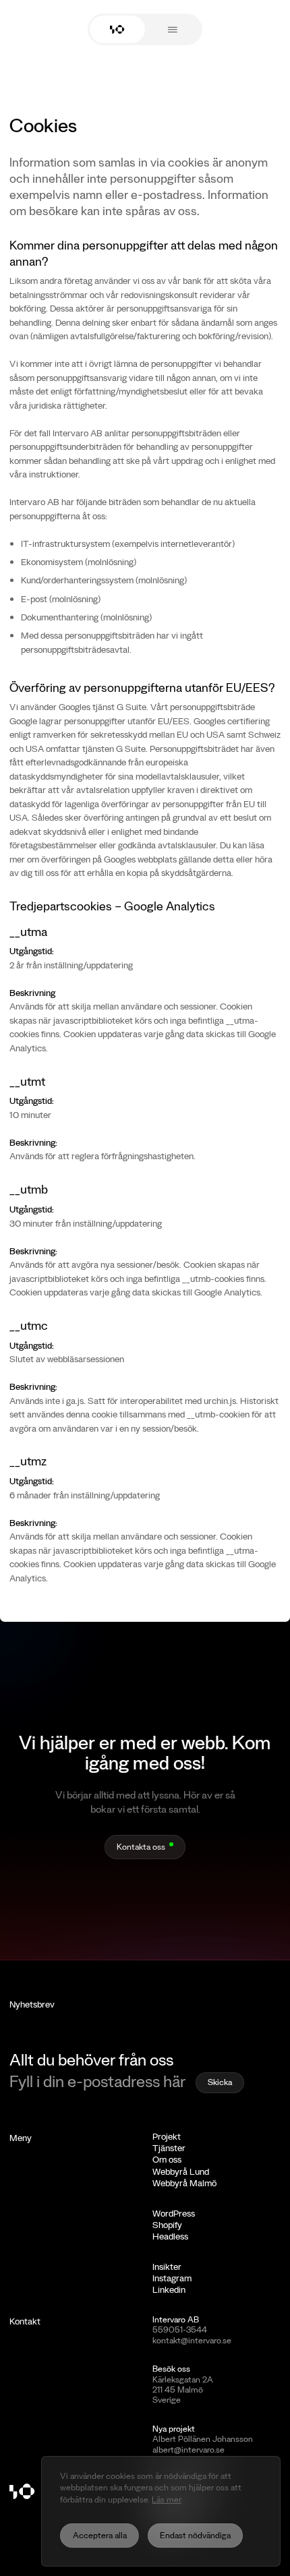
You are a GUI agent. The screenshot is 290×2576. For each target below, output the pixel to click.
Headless (170, 2236)
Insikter (167, 2266)
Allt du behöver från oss (91, 2059)
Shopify (167, 2225)
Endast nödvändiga (195, 2535)
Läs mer (166, 2499)
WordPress (174, 2213)
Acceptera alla (100, 2535)
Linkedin (169, 2289)
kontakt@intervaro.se (192, 2340)
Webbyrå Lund (181, 2171)
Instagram (172, 2278)
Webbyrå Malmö (184, 2183)
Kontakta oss (141, 1846)
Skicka (220, 2082)
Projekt (167, 2136)
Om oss (167, 2159)
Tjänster (169, 2148)
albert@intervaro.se (188, 2449)
